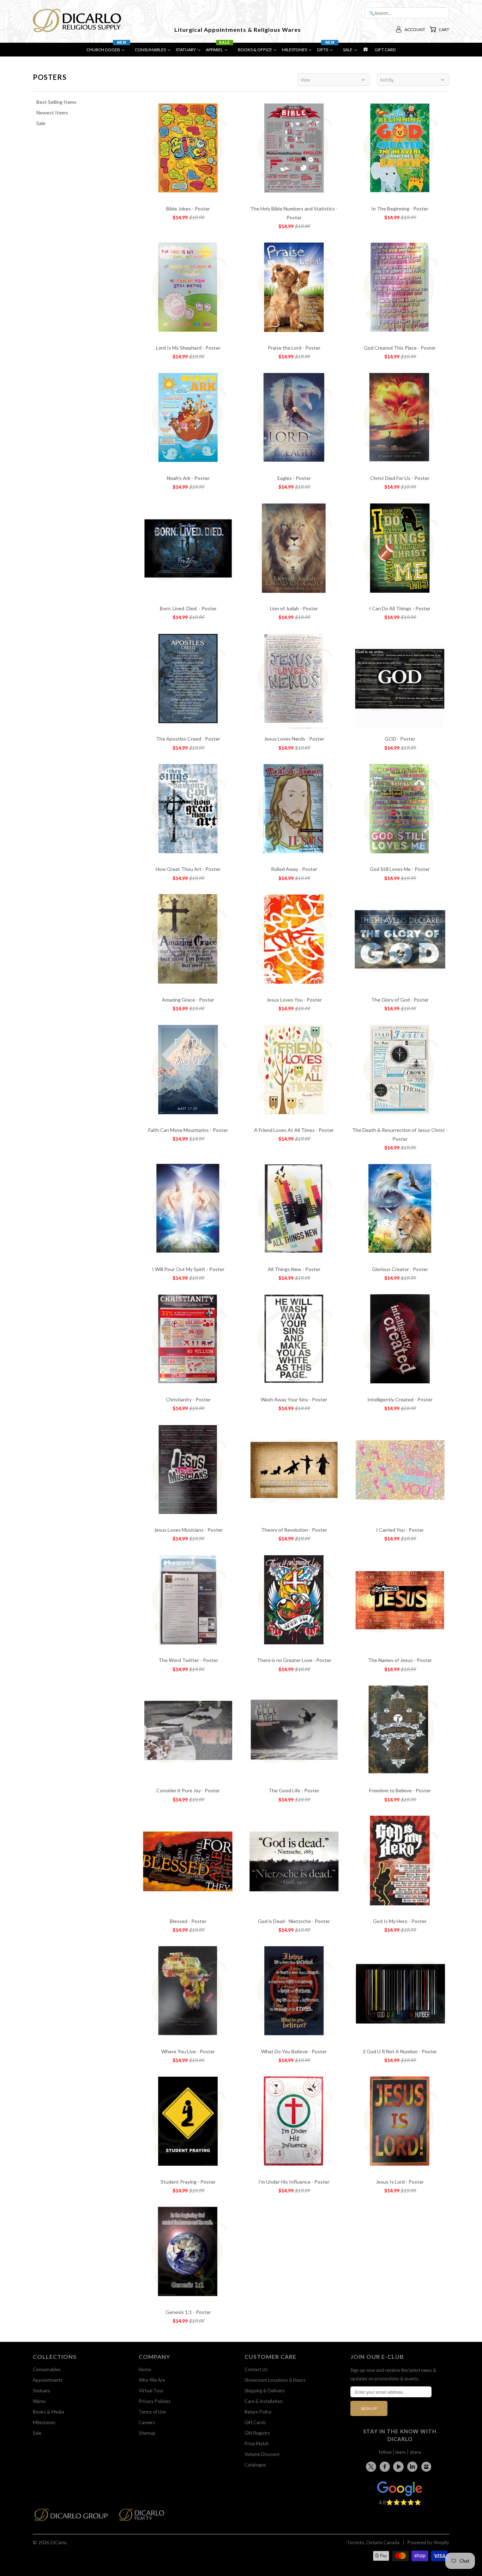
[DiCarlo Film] (145, 2517)
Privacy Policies (155, 2401)
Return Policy (258, 2412)
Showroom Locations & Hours (275, 2380)
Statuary (42, 2391)
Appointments (48, 2380)
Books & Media (49, 2412)
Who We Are (152, 2380)
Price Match (257, 2444)
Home (145, 2369)
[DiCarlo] (77, 20)
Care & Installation (264, 2401)
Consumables (47, 2369)
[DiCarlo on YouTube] (399, 2467)
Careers (147, 2422)
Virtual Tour (151, 2391)
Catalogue (255, 2465)
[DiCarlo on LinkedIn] (414, 2467)
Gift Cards (255, 2422)
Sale (37, 2433)
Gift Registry (257, 2433)
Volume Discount (262, 2454)
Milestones (44, 2422)
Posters (50, 77)
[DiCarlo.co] (75, 2517)
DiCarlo (58, 2542)
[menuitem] (108, 51)
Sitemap (147, 2433)
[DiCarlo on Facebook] (386, 2467)
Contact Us (256, 2369)
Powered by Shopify (428, 2542)
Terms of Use (152, 2412)
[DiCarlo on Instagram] (427, 2467)
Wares (39, 2401)
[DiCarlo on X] (372, 2465)
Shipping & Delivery (265, 2391)
